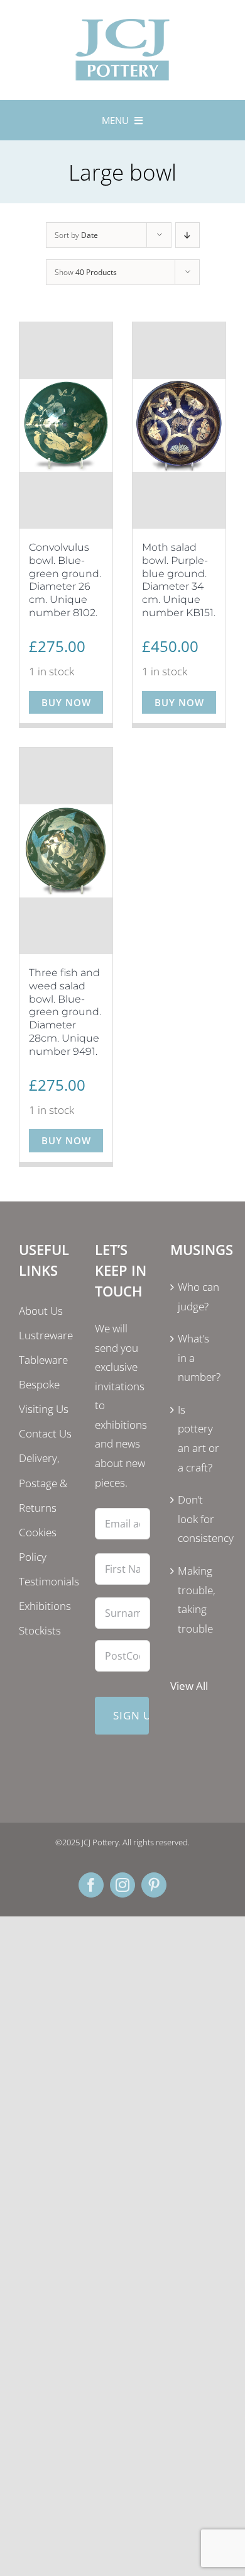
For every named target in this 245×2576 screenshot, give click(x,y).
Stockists (40, 1630)
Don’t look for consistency (199, 1519)
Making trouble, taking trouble (197, 1600)
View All (189, 1686)
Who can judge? (199, 1296)
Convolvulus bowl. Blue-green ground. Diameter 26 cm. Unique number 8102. (65, 580)
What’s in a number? (199, 1358)
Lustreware (46, 1335)
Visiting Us (44, 1409)
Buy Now (66, 702)
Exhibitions (45, 1606)
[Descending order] (188, 235)
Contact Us (45, 1433)
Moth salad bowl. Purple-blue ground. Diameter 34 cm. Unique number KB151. (179, 580)
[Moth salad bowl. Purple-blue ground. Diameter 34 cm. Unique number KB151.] (179, 425)
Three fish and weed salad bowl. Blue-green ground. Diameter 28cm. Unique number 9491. (65, 1012)
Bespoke (39, 1384)
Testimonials (49, 1581)
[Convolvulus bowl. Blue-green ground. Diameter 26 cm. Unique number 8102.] (66, 425)
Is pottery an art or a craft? (199, 1438)
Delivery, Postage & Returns (43, 1482)
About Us (41, 1311)
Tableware (43, 1360)
